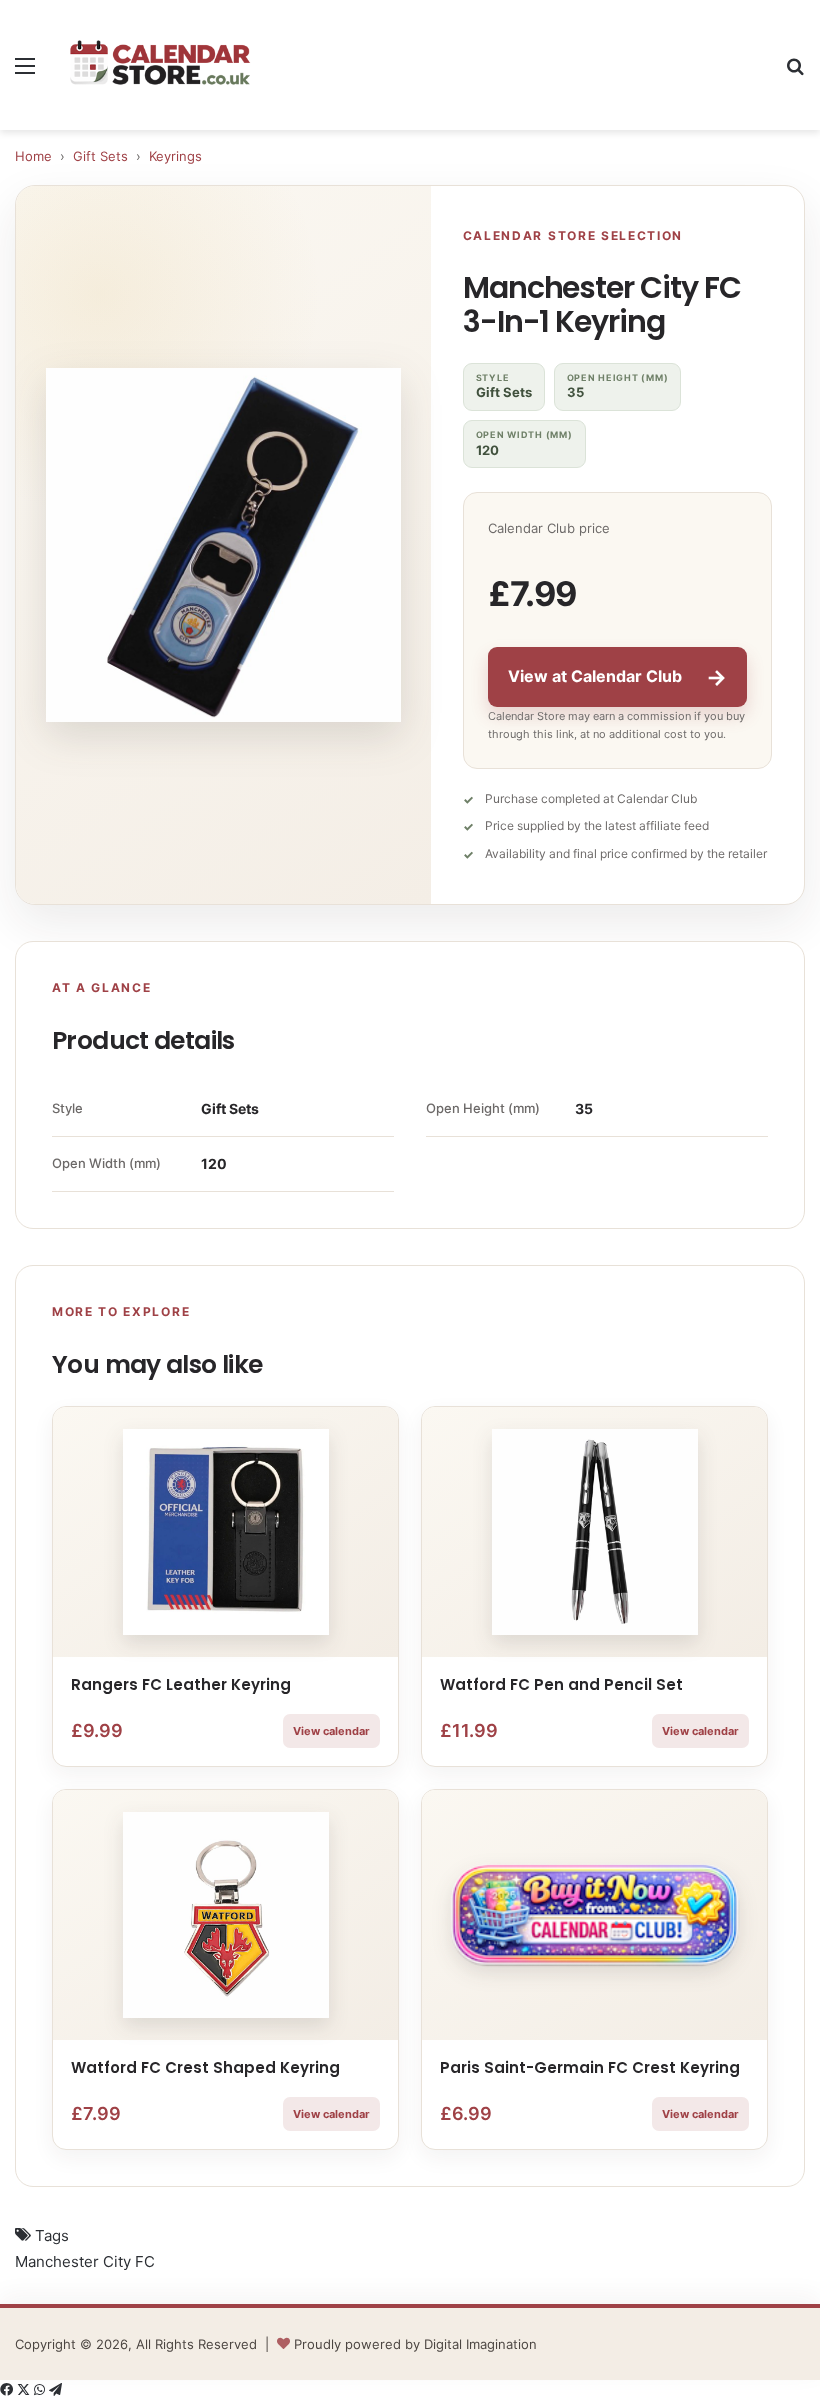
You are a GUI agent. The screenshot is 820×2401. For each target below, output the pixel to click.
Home (33, 156)
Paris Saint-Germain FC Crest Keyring (590, 2067)
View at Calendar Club (617, 677)
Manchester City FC (85, 2261)
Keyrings (175, 156)
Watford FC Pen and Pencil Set (561, 1684)
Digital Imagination (480, 2344)
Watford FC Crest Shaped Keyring (205, 2067)
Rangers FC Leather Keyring (181, 1684)
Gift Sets (100, 156)
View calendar (331, 1731)
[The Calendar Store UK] (160, 64)
